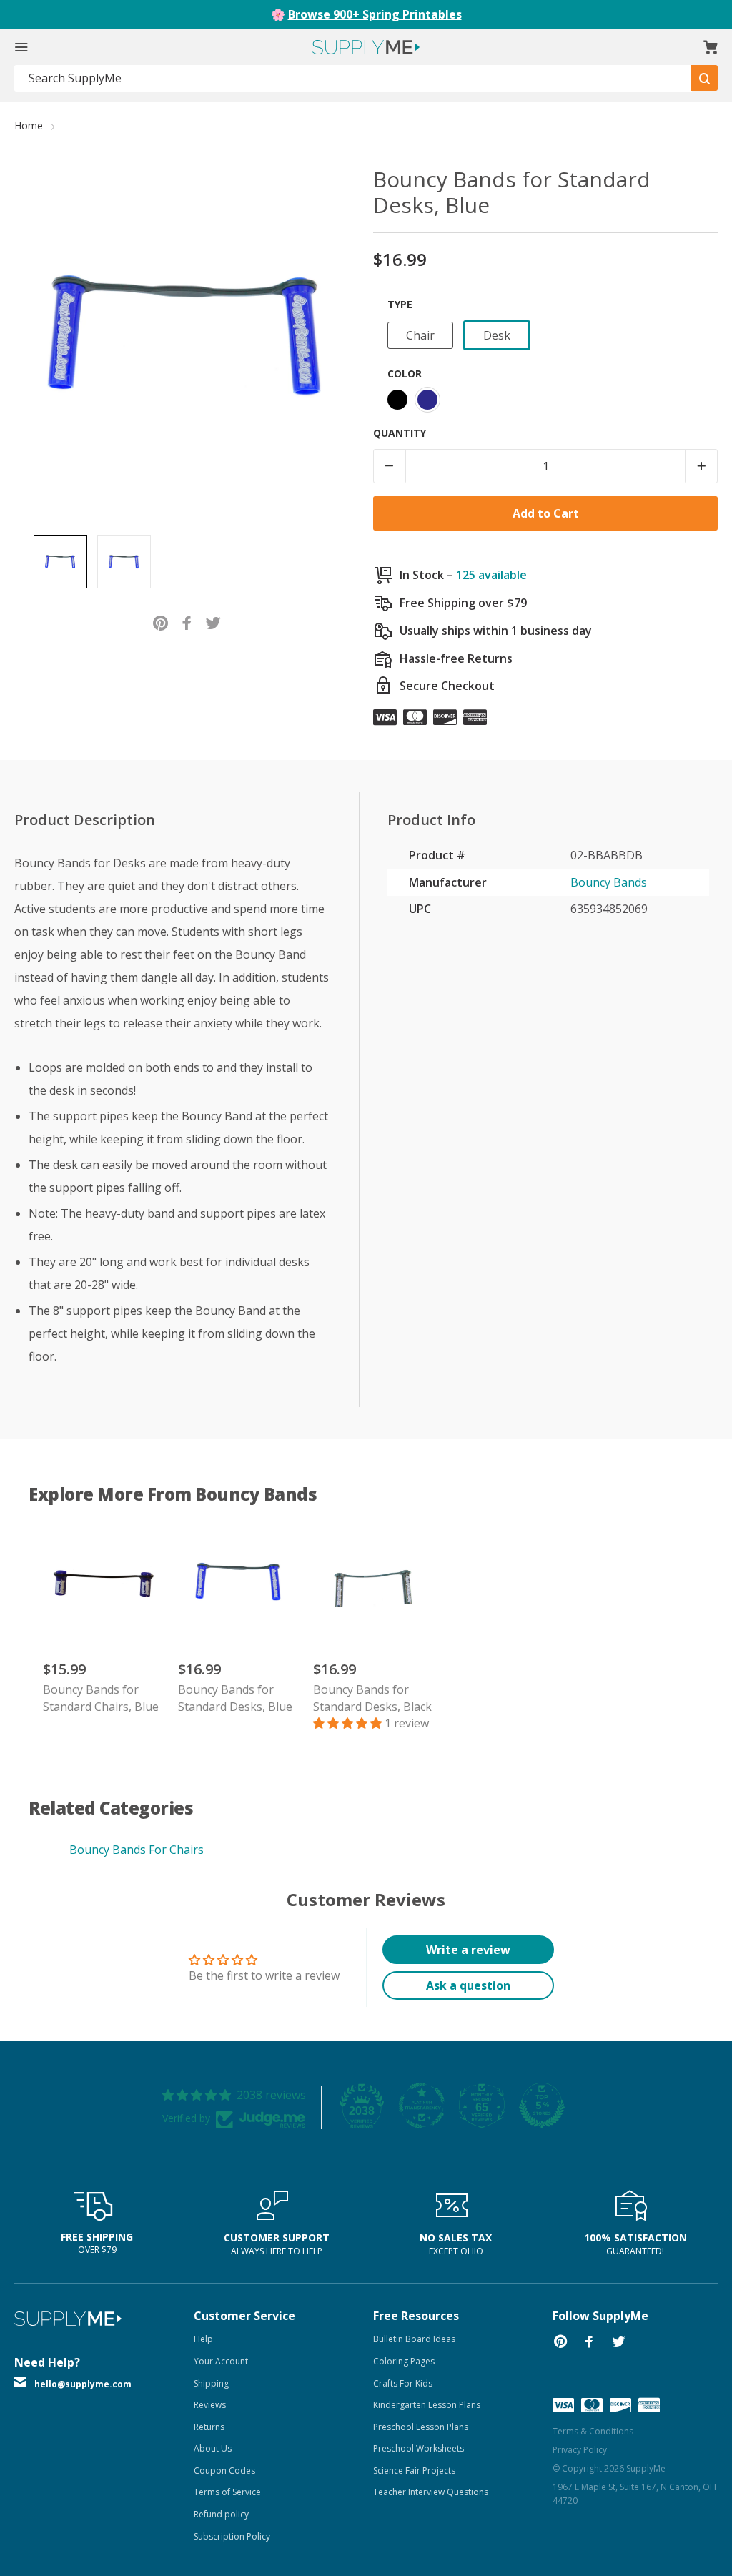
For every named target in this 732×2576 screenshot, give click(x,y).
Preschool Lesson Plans (421, 2427)
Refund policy (221, 2514)
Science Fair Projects (414, 2471)
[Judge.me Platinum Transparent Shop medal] (422, 2106)
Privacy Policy (580, 2450)
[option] (60, 562)
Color (405, 374)
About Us (213, 2448)
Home (29, 125)
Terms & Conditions (593, 2431)
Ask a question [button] (468, 1985)
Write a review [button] (468, 1950)
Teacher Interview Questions (431, 2492)
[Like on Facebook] (187, 622)
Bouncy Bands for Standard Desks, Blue (235, 1698)
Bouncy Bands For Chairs (137, 1850)
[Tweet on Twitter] (213, 622)
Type (400, 304)
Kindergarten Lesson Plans (427, 2405)
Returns (209, 2427)
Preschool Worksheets (419, 2448)
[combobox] (353, 78)
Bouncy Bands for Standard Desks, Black (372, 1698)
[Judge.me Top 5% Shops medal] (542, 2106)
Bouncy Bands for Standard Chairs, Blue (101, 1698)
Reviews (210, 2405)
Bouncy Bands (609, 882)
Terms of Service (227, 2492)
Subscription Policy (232, 2536)
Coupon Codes (224, 2471)
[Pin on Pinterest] (160, 622)
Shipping (211, 2383)
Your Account (221, 2361)
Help (203, 2339)
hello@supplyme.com (83, 2384)
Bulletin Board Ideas (414, 2339)
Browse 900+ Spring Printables (375, 14)
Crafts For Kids (403, 2383)
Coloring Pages (404, 2361)
